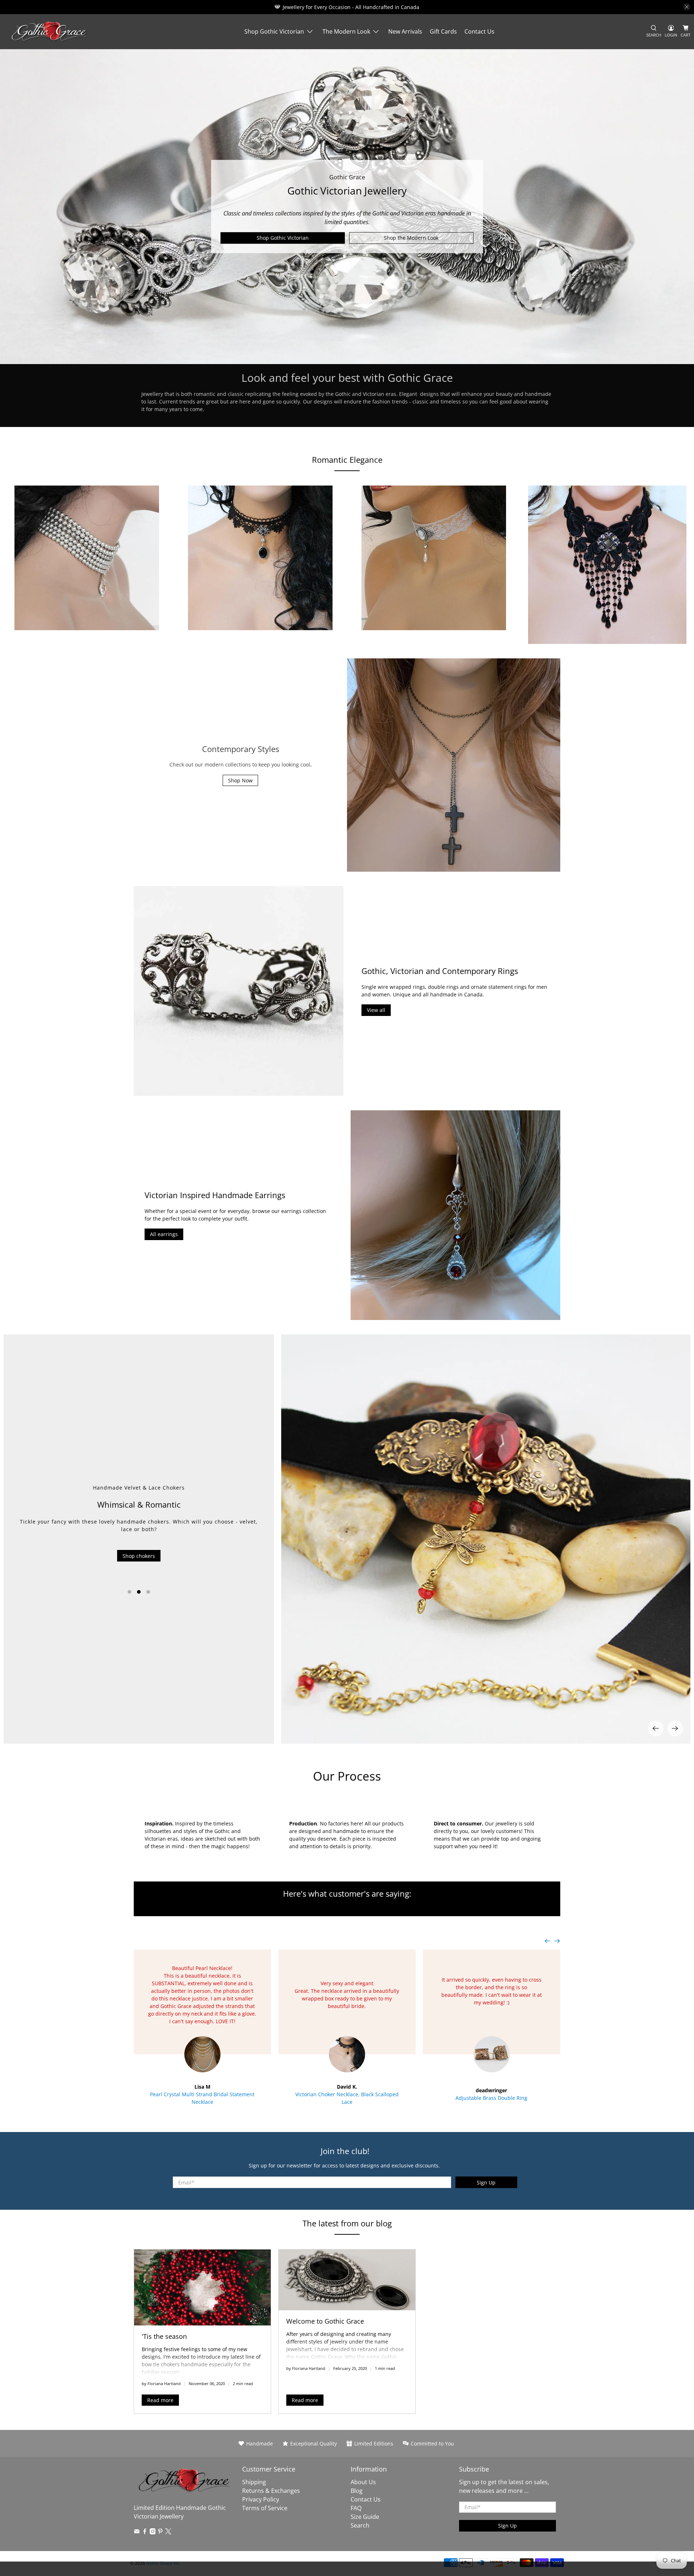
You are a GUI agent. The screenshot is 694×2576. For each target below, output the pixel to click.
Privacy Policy (261, 2499)
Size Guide (365, 2517)
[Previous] (656, 1729)
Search (360, 2525)
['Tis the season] (202, 2287)
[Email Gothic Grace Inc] (137, 2532)
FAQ (356, 2508)
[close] (687, 7)
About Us (363, 2482)
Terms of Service (265, 2508)
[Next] (675, 1729)
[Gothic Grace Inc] (49, 32)
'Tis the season (164, 2336)
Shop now (139, 1569)
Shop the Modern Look (411, 238)
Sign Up (486, 2182)
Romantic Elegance (347, 460)
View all (376, 1010)
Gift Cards (443, 31)
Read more (160, 2400)
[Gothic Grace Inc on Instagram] (153, 2532)
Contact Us (479, 31)
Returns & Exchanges (271, 2491)
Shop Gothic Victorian (274, 31)
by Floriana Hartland (161, 2383)
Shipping (254, 2482)
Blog (357, 2491)
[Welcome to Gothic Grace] (347, 2280)
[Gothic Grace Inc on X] (168, 2532)
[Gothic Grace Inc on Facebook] (145, 2532)
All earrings (164, 1234)
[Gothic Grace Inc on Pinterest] (160, 2532)
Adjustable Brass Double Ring (491, 2098)
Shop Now (240, 780)
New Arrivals (405, 31)
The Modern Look (346, 31)
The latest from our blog (347, 2223)
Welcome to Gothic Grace (325, 2321)
